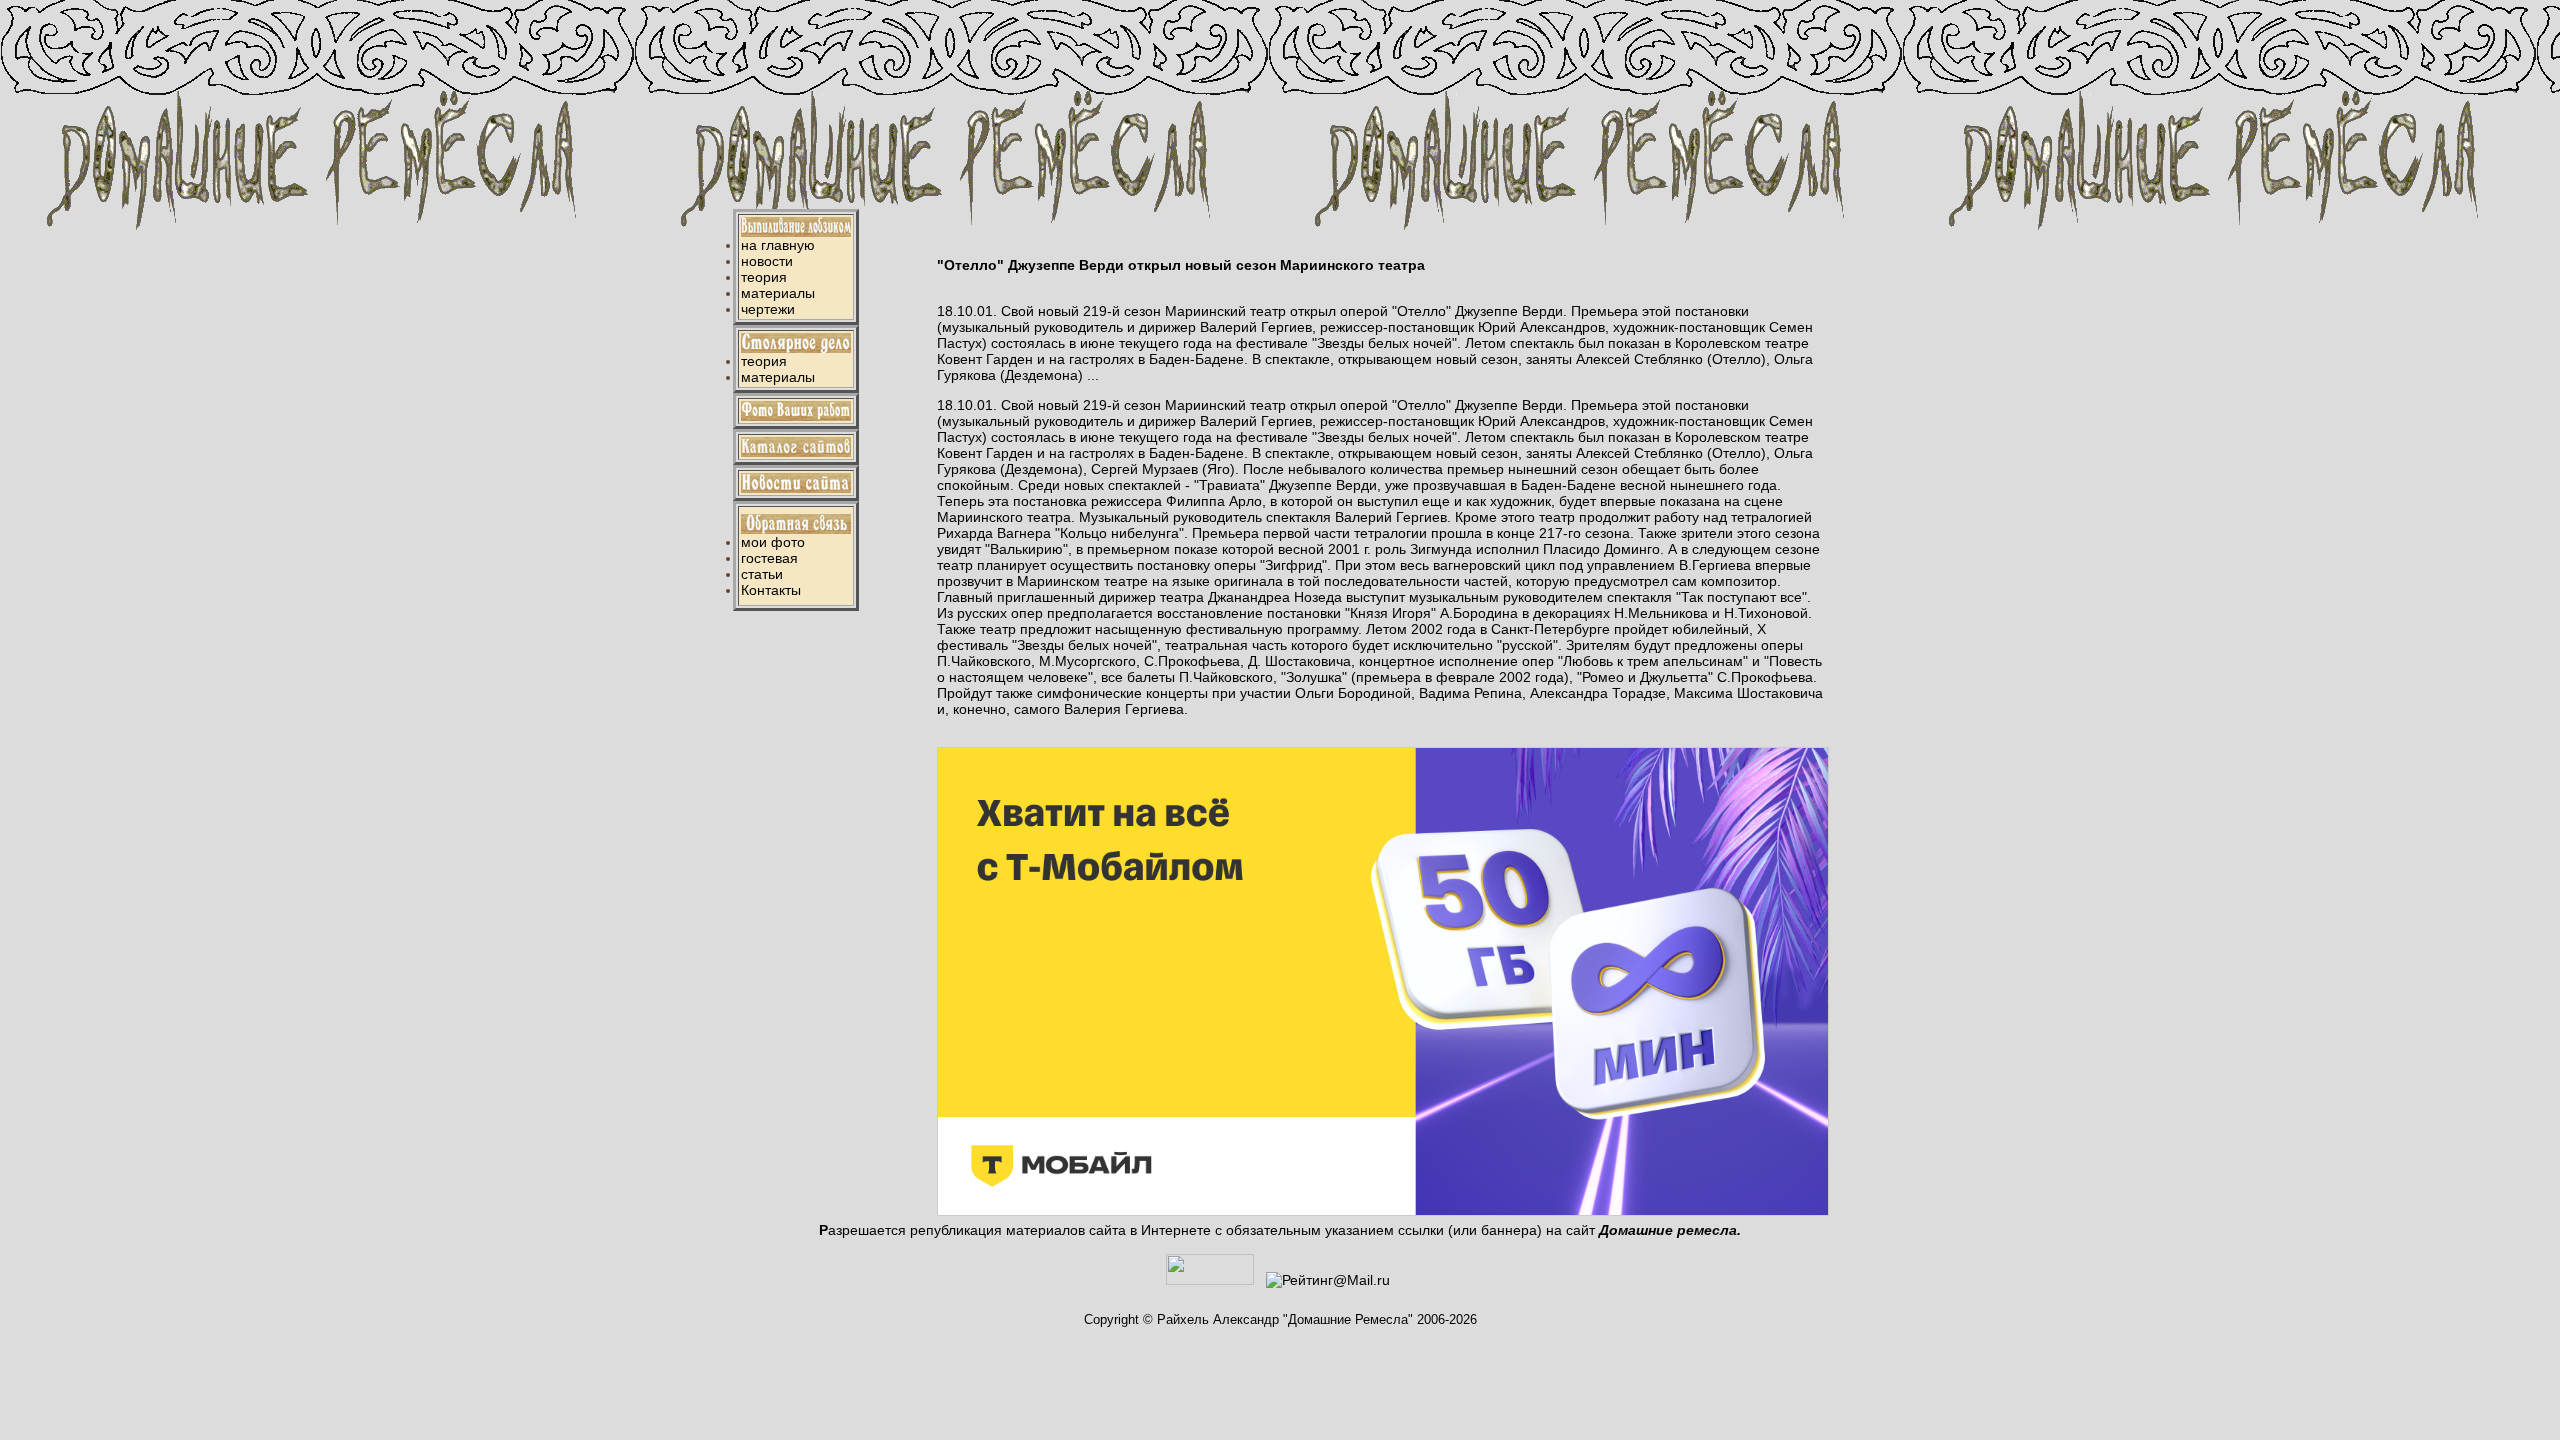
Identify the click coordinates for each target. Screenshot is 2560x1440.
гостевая (769, 558)
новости (767, 261)
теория (764, 277)
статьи (762, 574)
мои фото (773, 542)
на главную (778, 245)
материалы (778, 293)
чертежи (768, 309)
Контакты (771, 590)
